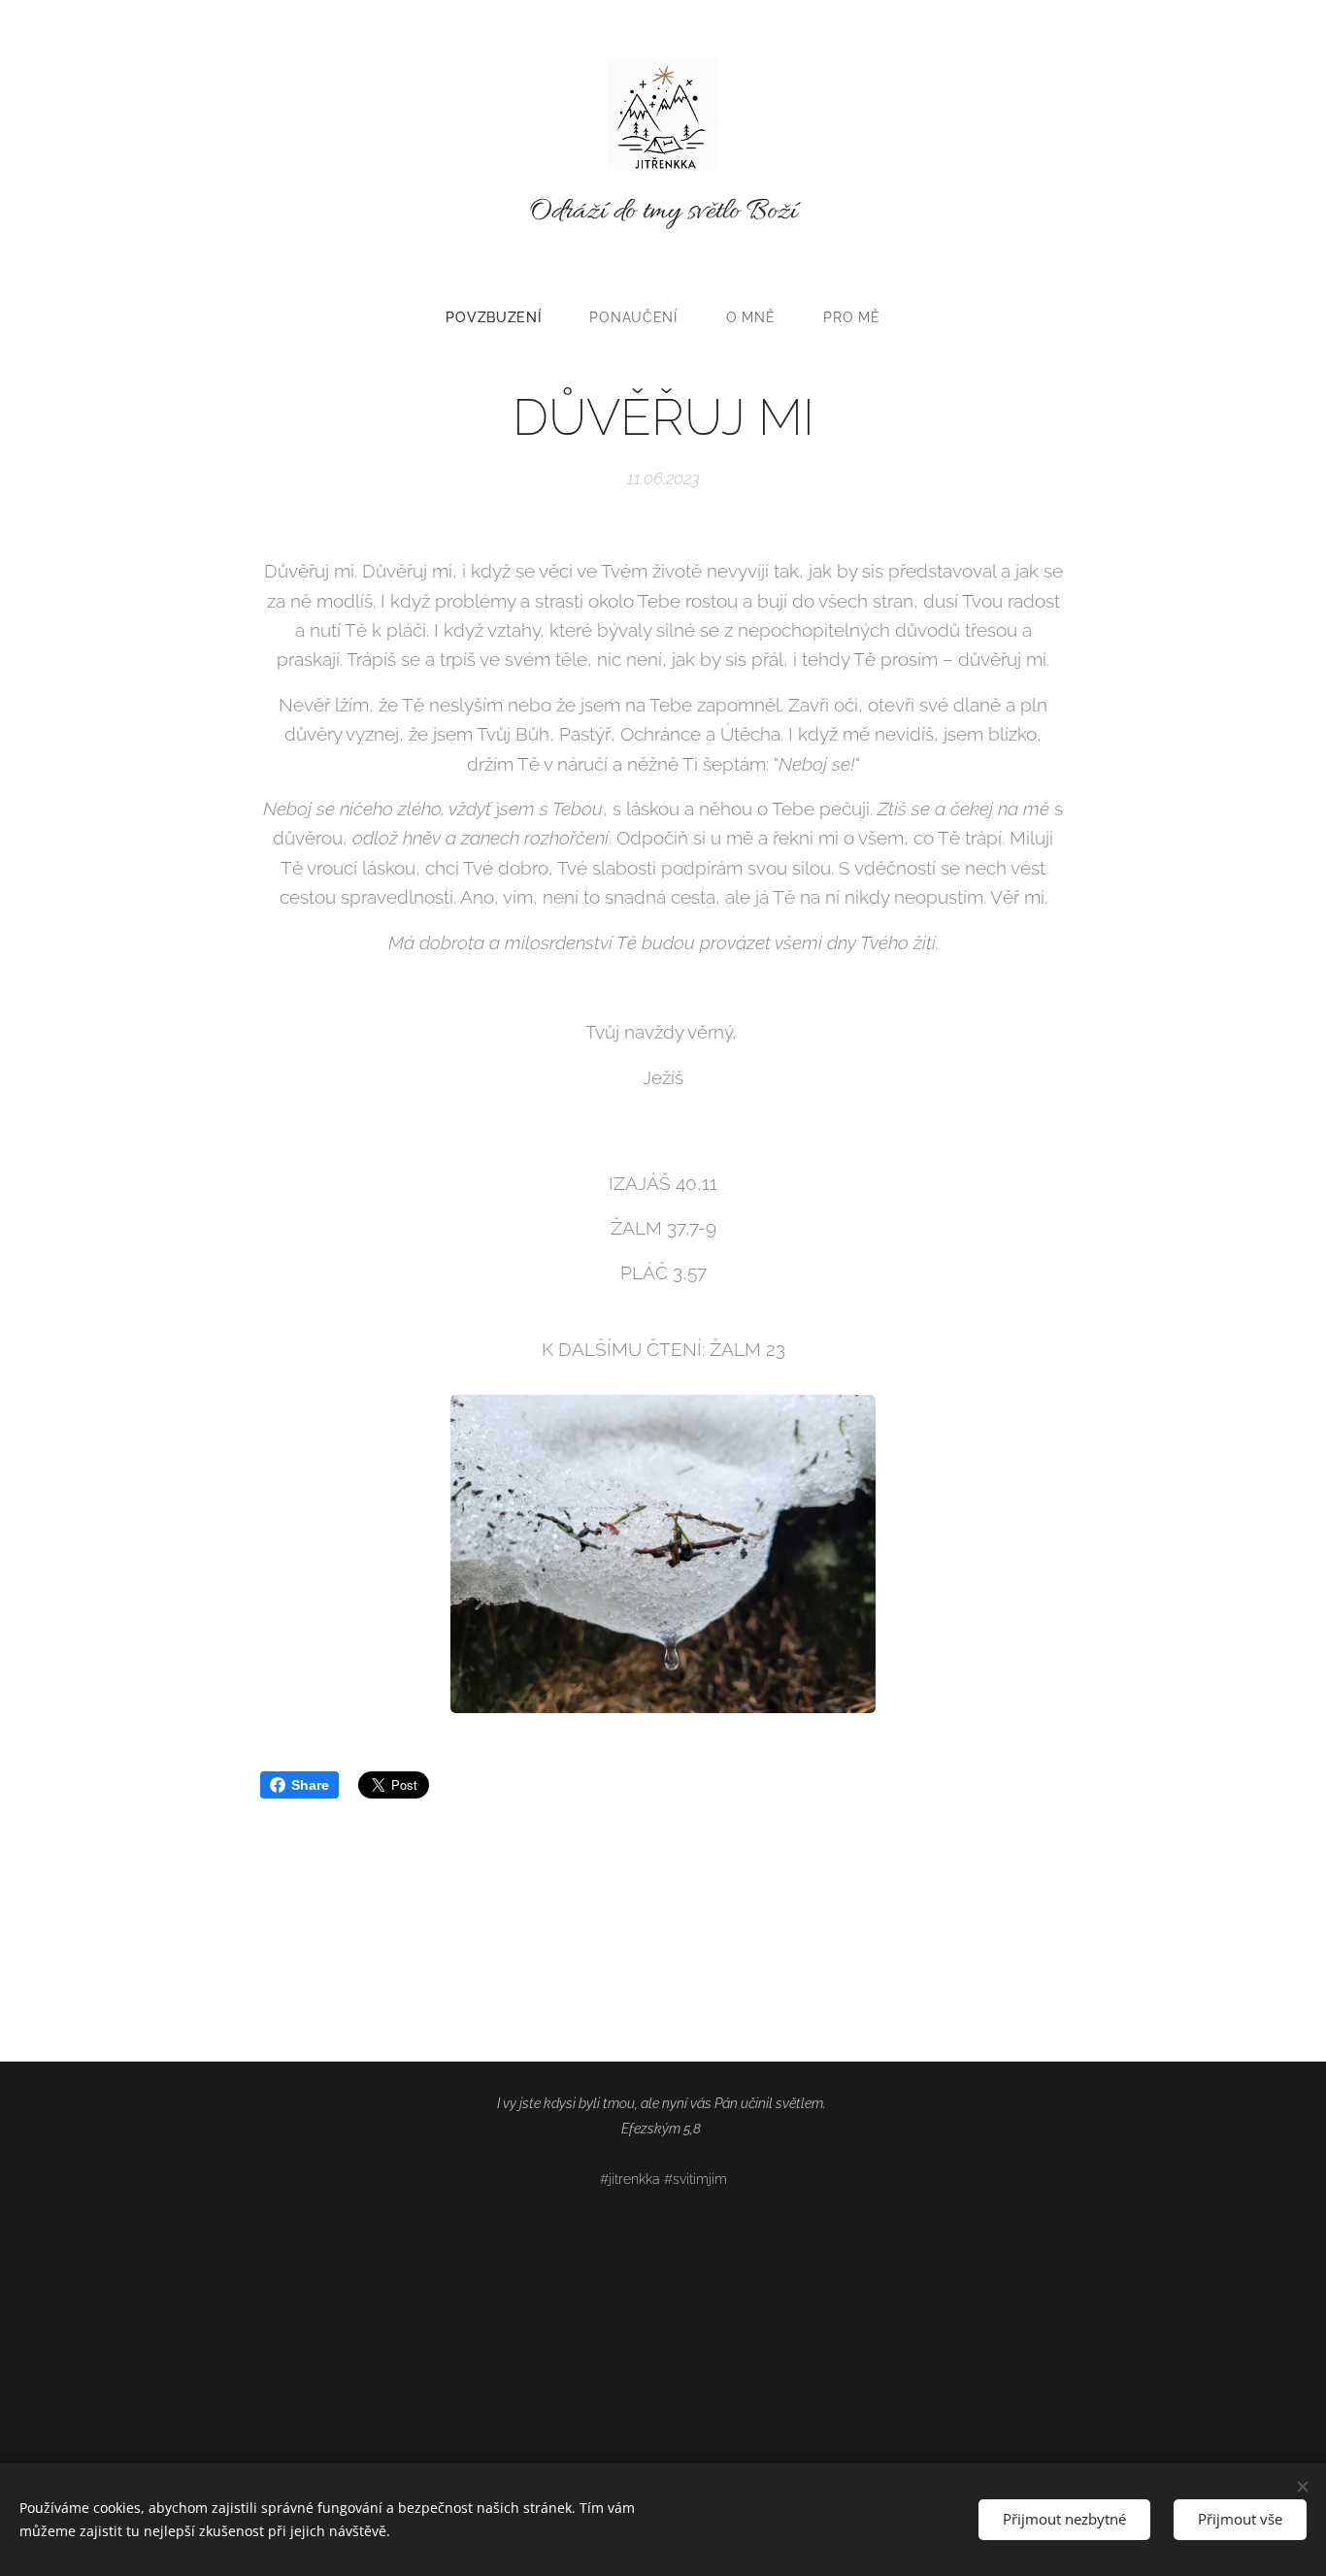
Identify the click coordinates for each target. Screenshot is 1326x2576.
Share (310, 1785)
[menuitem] (505, 317)
